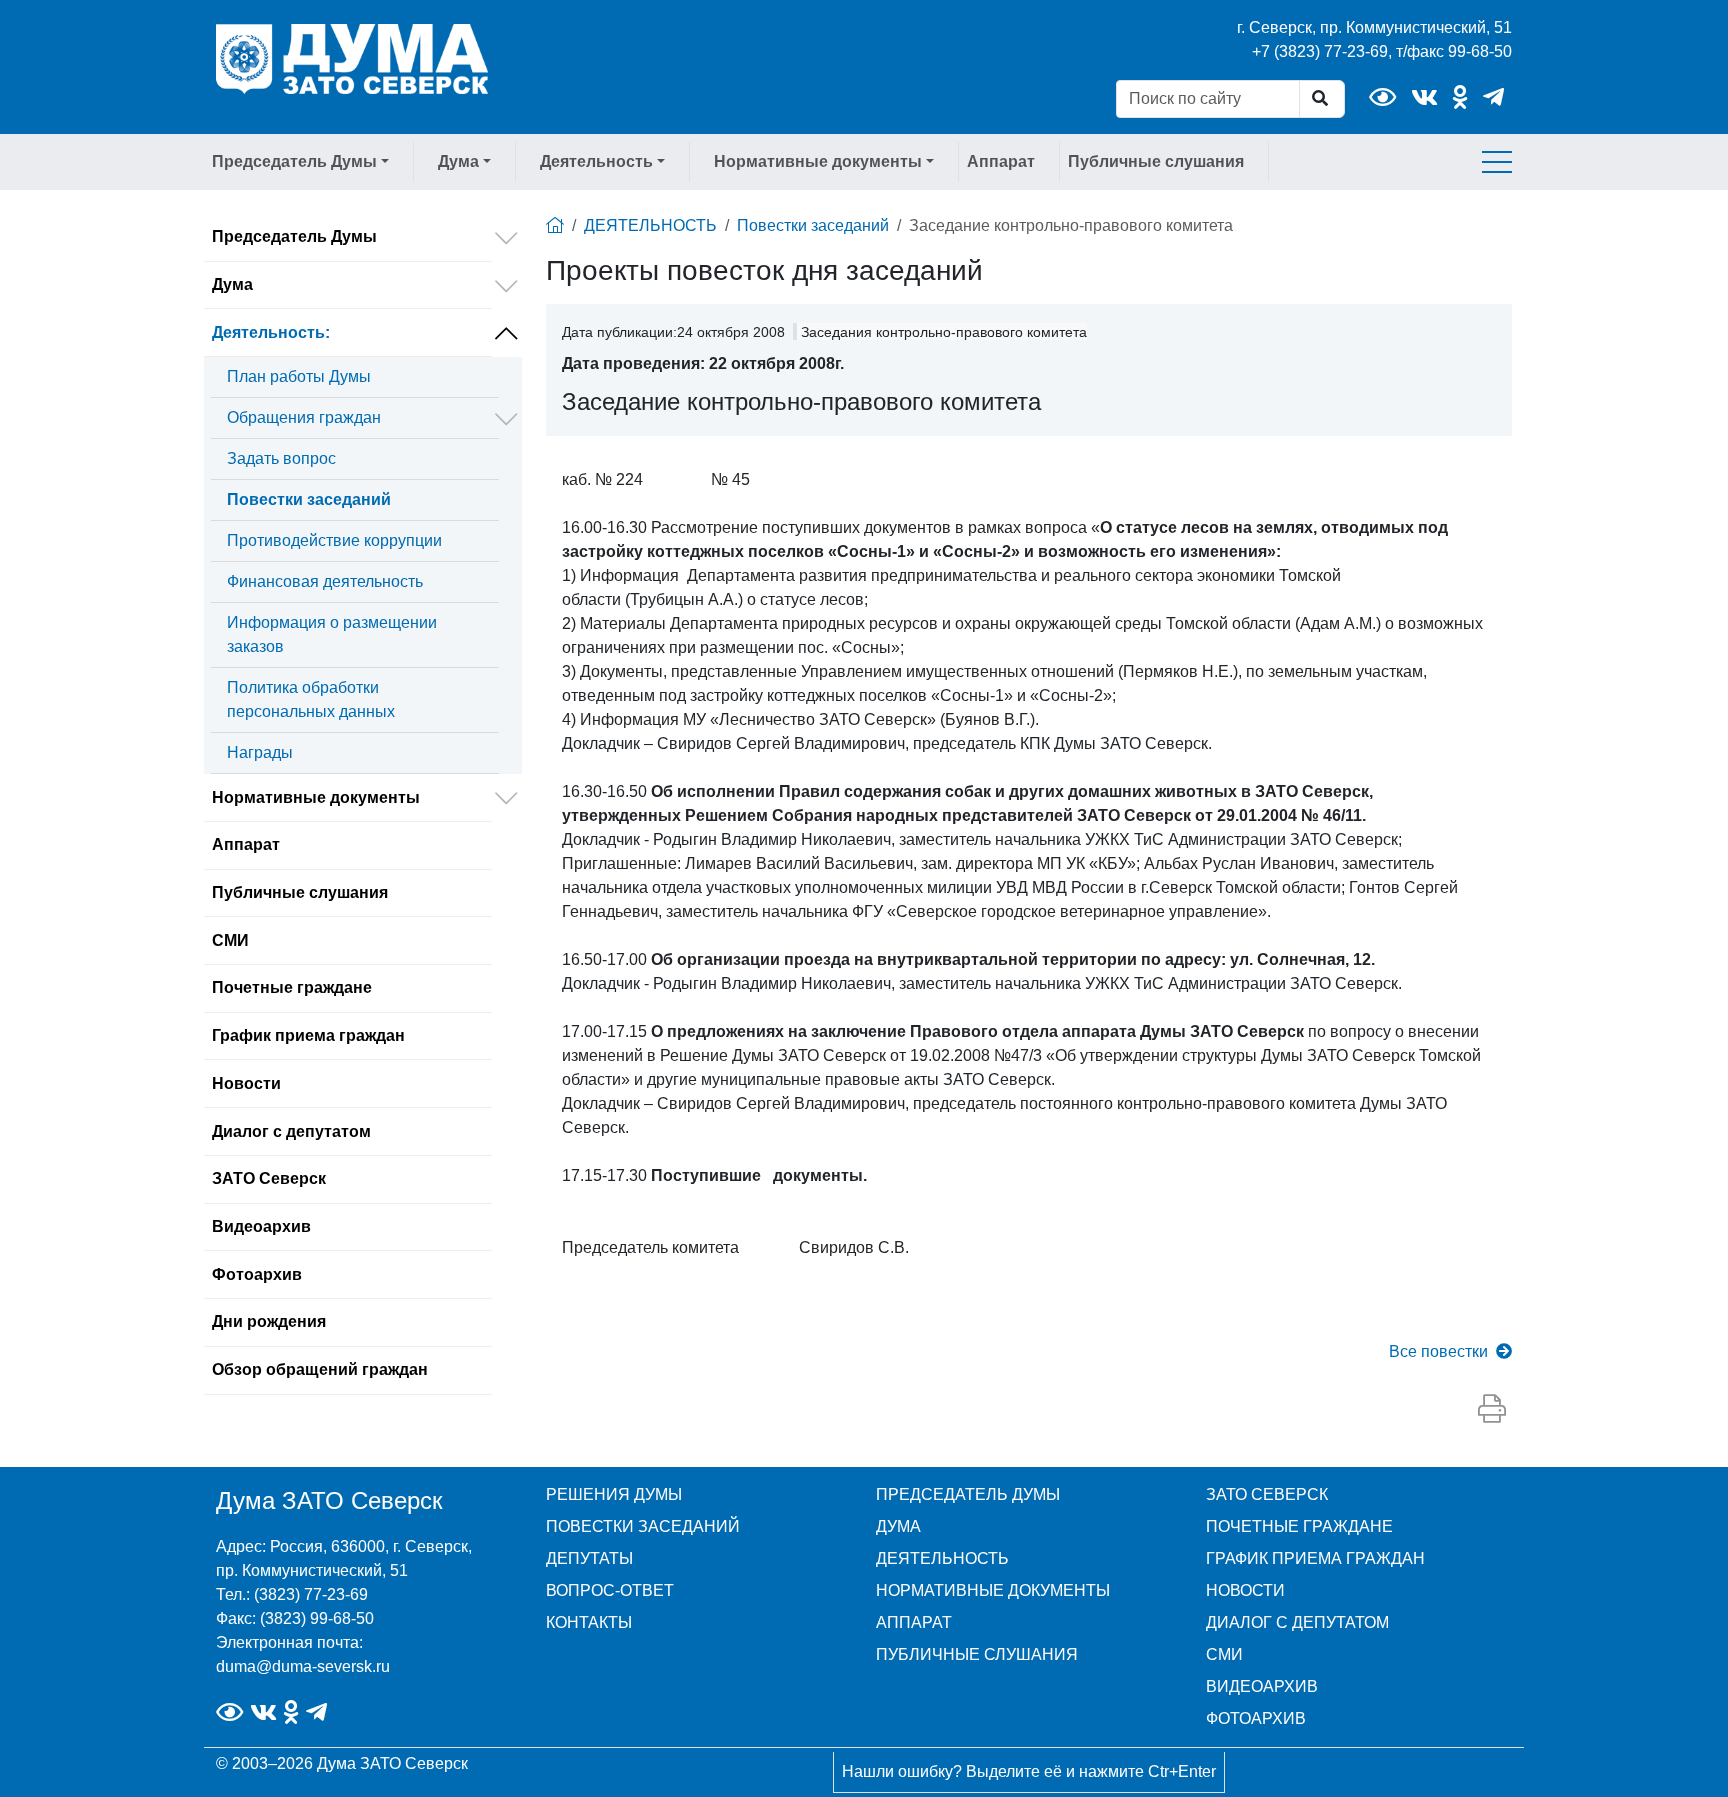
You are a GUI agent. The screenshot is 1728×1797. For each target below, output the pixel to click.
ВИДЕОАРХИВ (1262, 1686)
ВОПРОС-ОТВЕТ (610, 1590)
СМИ (230, 940)
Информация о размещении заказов (332, 634)
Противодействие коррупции (334, 540)
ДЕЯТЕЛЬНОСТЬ (650, 225)
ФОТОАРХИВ (1256, 1718)
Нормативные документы (316, 797)
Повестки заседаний (309, 499)
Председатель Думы (294, 236)
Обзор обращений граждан (320, 1369)
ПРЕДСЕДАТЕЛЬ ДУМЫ (968, 1494)
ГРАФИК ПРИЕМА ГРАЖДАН (1315, 1558)
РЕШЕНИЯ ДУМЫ (614, 1494)
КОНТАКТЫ (589, 1622)
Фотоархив (257, 1274)
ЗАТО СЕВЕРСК (1267, 1494)
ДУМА (898, 1526)
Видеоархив (261, 1226)
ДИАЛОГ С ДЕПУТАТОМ (1297, 1622)
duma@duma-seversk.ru (303, 1666)
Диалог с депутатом (291, 1131)
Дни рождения (269, 1321)
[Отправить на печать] (1492, 1410)
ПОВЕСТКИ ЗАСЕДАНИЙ (643, 1526)
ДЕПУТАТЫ (589, 1558)
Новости (246, 1083)
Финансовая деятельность (325, 581)
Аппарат (1001, 161)
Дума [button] (458, 161)
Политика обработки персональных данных (311, 699)
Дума (232, 284)
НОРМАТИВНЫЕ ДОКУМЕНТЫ (993, 1590)
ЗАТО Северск (269, 1178)
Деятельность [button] (596, 161)
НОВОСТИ (1245, 1590)
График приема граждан (308, 1035)
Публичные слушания (1156, 161)
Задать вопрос (281, 458)
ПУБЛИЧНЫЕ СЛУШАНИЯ (977, 1654)
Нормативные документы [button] (818, 161)
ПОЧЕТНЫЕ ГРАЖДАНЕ (1299, 1526)
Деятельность (271, 332)
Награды (260, 752)
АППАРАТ (914, 1622)
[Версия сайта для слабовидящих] (1382, 97)
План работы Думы (299, 376)
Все (1438, 1351)
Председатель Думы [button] (294, 161)
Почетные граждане (292, 987)
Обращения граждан (304, 417)
